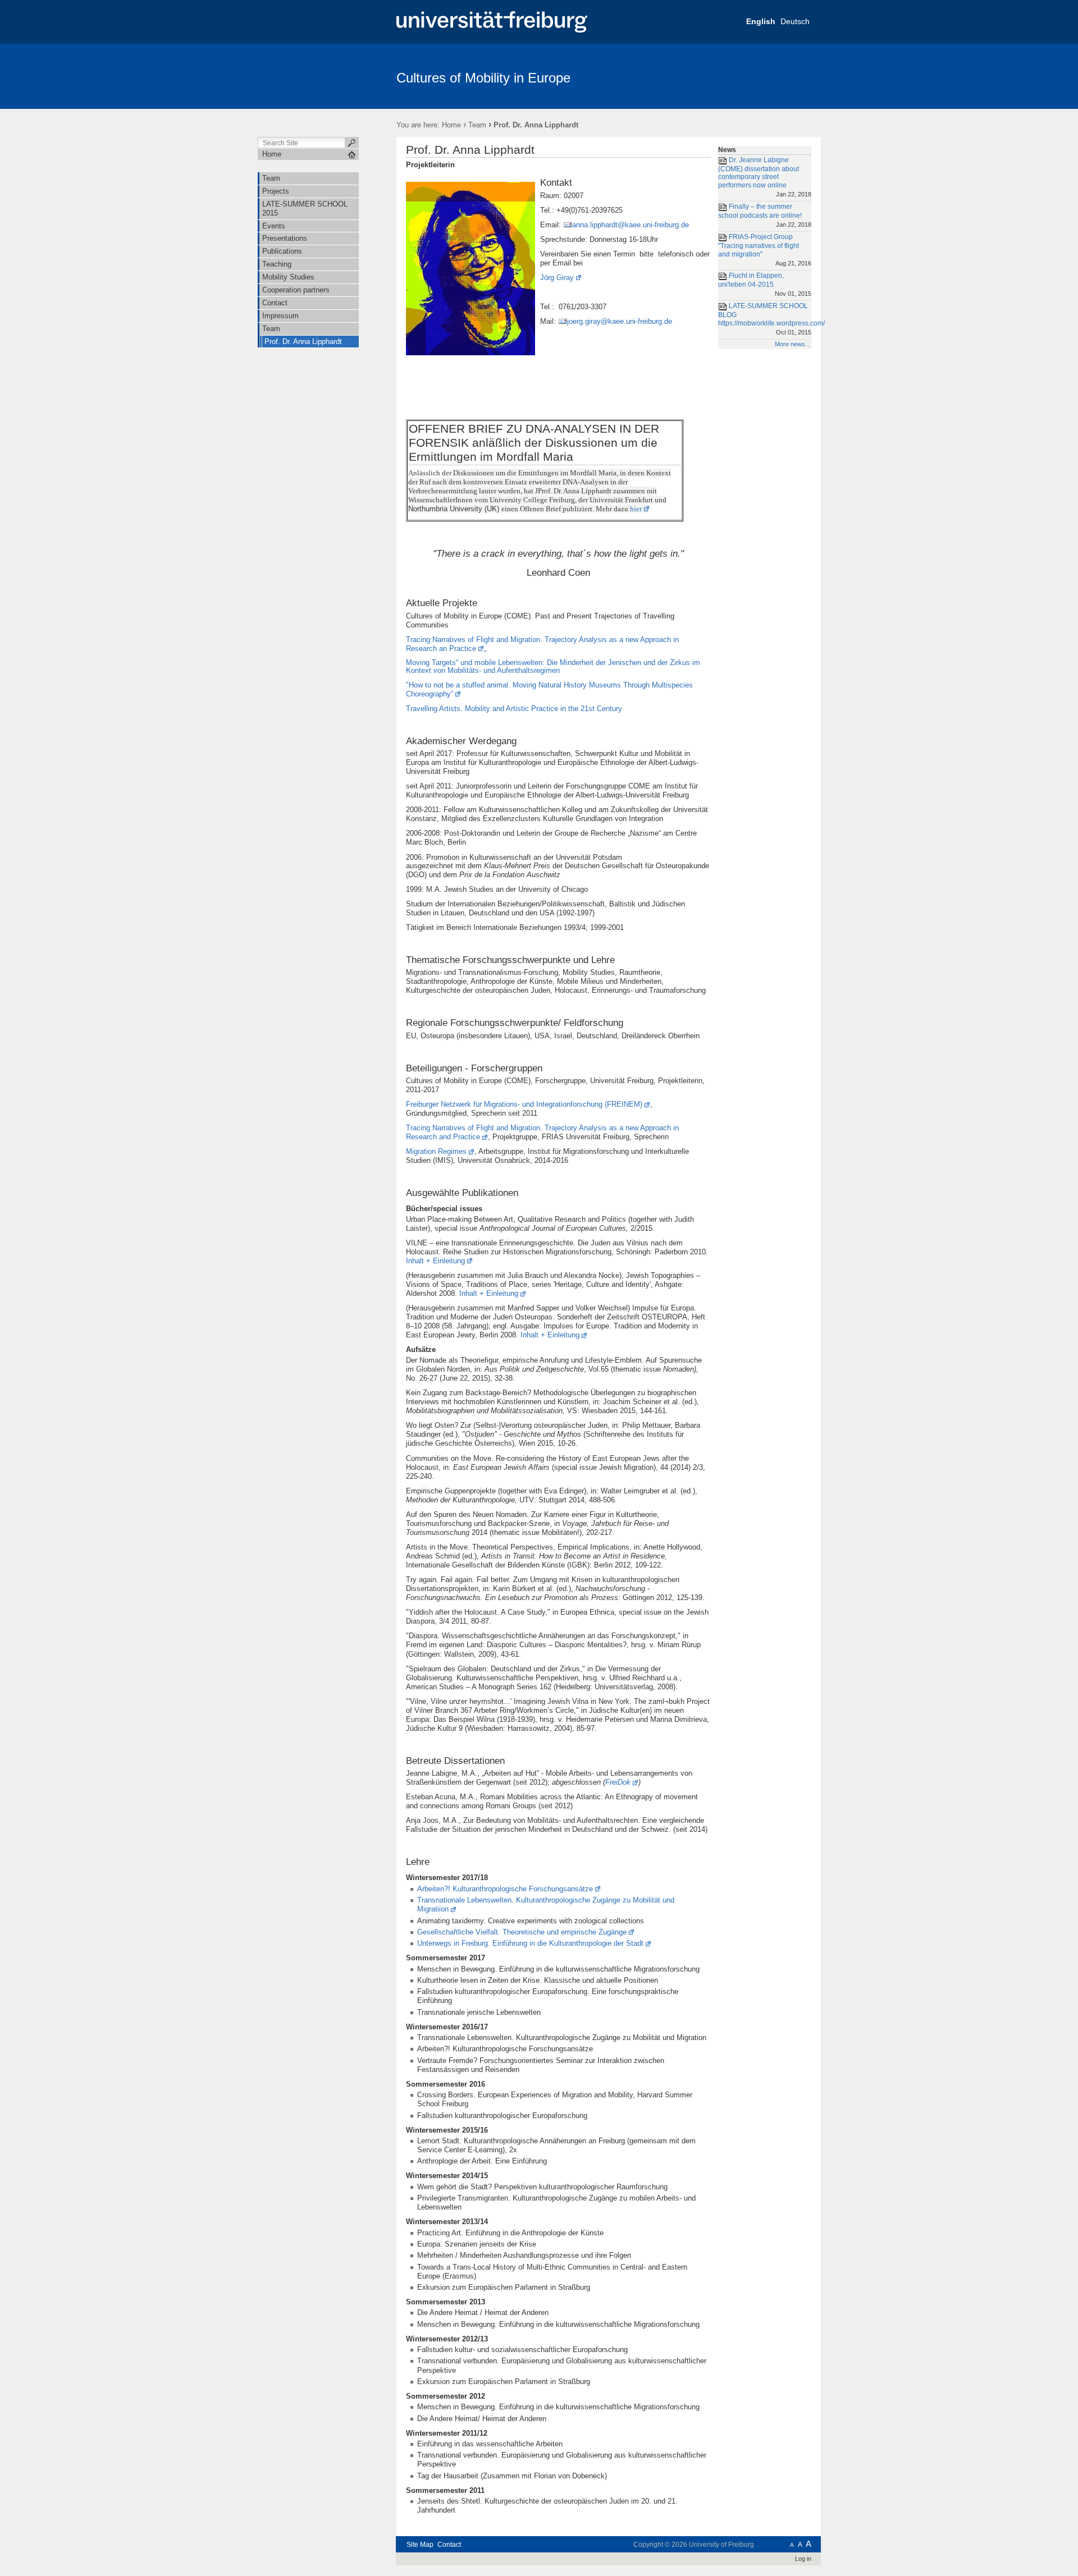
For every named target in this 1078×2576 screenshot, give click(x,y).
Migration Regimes (436, 1151)
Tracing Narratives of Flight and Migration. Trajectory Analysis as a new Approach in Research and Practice (542, 1132)
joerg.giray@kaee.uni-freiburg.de (620, 321)
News (727, 150)
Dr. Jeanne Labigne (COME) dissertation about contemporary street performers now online (765, 177)
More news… (793, 344)
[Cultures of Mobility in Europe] (766, 76)
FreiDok (618, 1782)
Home (451, 125)
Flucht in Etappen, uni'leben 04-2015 (765, 284)
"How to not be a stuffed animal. (549, 689)
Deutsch (795, 21)
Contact (449, 2545)
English (761, 21)
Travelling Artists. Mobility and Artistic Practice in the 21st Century (514, 709)
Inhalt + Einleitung (435, 1261)
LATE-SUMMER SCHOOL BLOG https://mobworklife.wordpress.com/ (765, 319)
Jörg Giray (557, 278)
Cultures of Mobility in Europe (483, 78)
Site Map (420, 2545)
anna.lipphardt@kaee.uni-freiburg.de (631, 225)
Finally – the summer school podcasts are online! (765, 215)
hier (636, 509)
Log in (803, 2559)
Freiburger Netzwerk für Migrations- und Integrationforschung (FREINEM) (524, 1104)
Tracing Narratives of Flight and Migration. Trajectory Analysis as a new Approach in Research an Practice (542, 644)
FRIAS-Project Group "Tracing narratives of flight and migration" (765, 250)
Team (477, 125)
